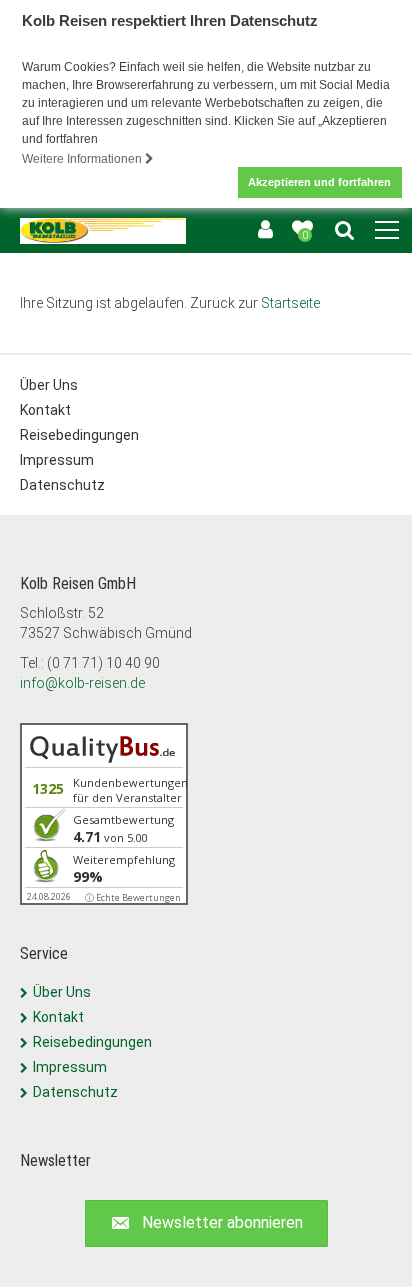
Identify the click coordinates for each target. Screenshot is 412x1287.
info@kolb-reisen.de (82, 683)
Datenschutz (62, 485)
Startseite (290, 303)
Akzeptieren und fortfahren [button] (319, 182)
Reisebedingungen (79, 435)
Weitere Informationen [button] (83, 159)
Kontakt (45, 410)
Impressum (57, 460)
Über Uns (49, 385)
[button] (206, 1223)
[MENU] (387, 231)
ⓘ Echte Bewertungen (133, 897)
